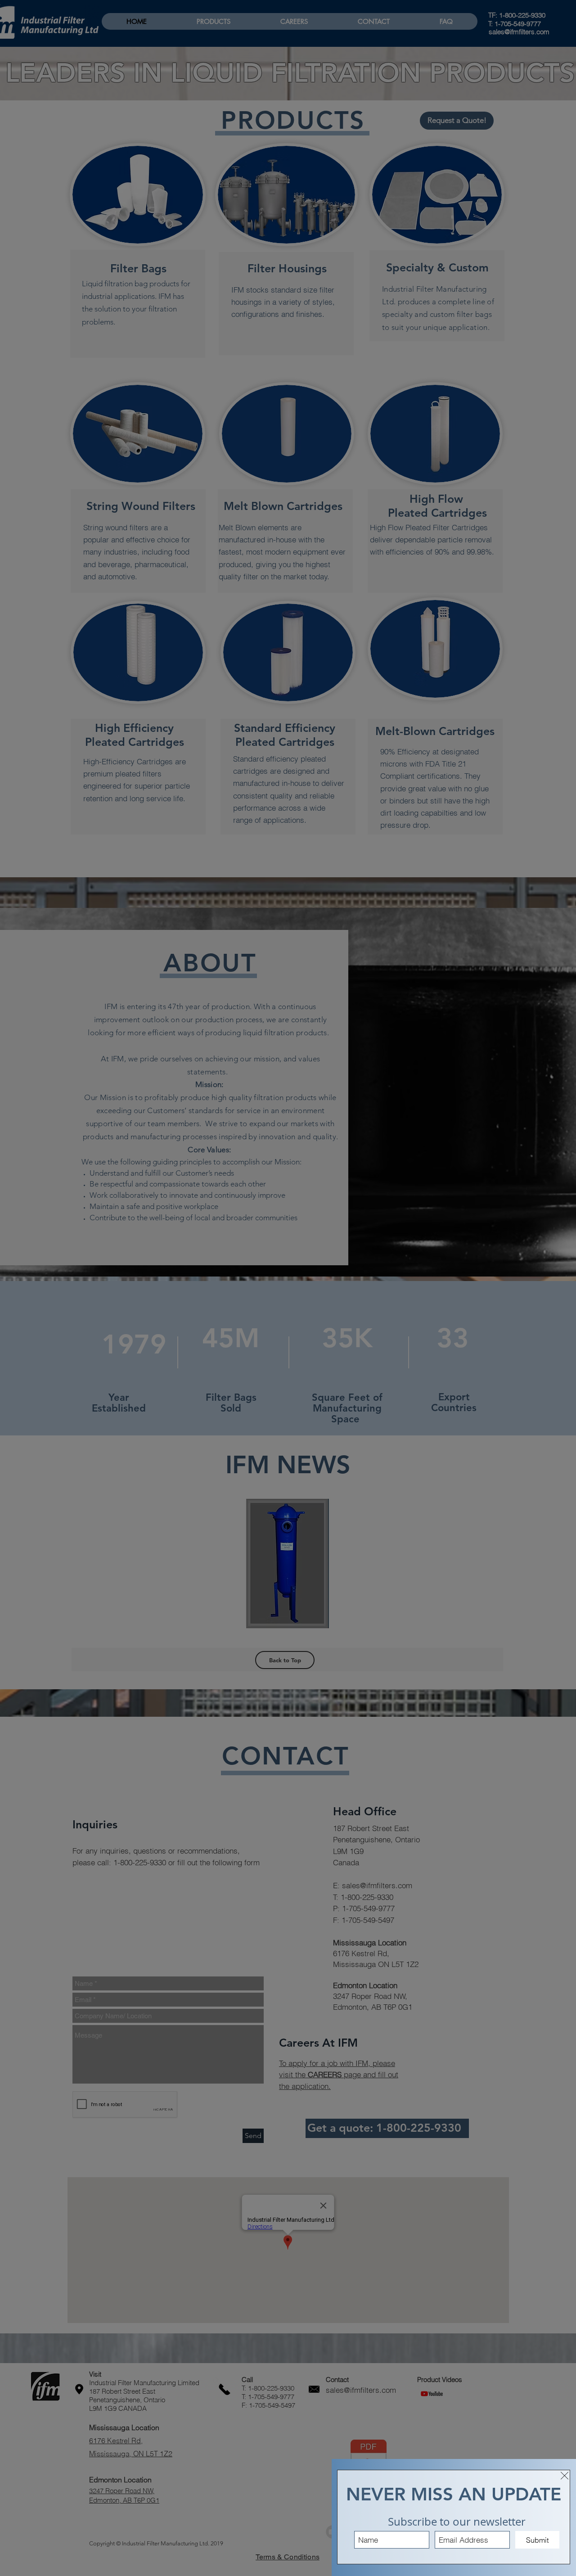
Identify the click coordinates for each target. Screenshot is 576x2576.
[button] (565, 2476)
